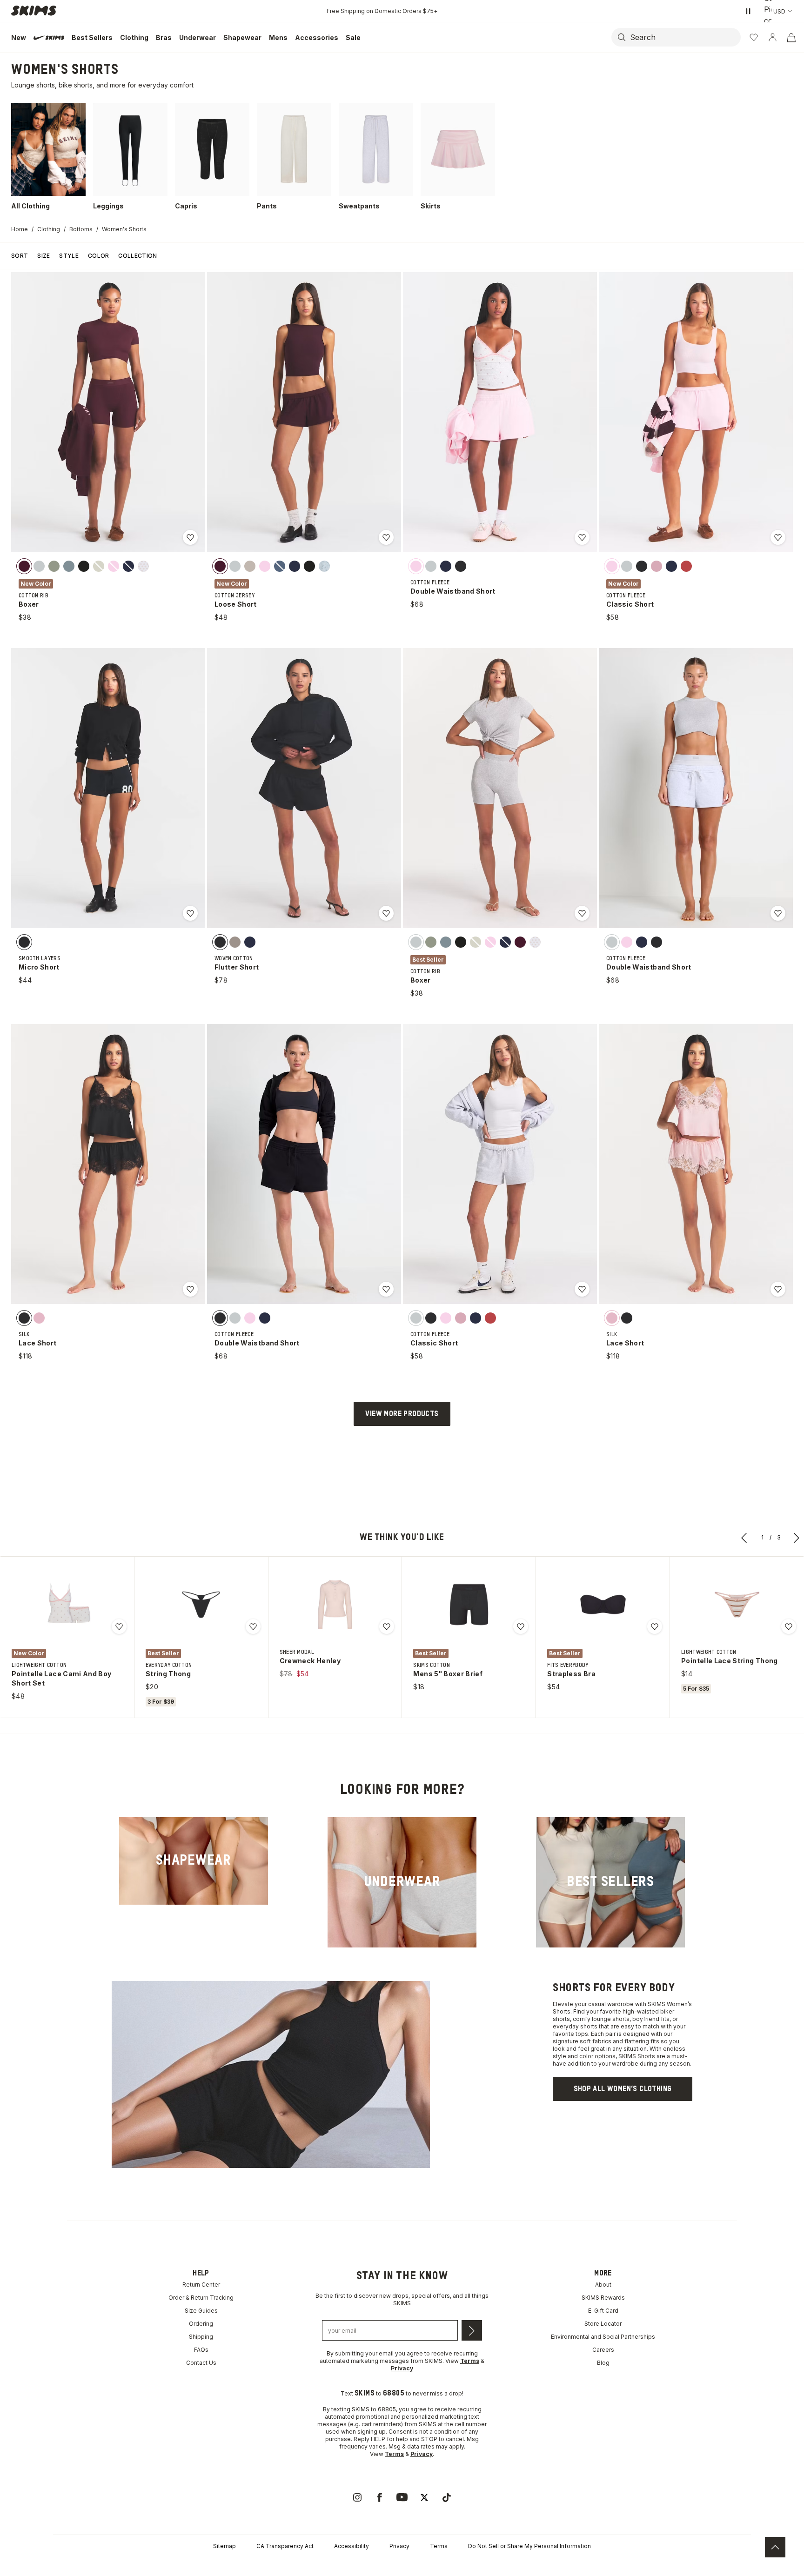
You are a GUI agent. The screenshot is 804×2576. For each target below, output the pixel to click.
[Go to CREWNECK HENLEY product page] (335, 1605)
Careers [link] (603, 2350)
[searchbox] (684, 37)
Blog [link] (603, 2363)
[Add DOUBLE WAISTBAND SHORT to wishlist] (582, 537)
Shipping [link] (201, 2337)
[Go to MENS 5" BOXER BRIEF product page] (469, 1605)
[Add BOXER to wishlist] (190, 537)
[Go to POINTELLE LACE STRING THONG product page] (737, 1605)
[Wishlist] (754, 37)
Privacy (399, 2546)
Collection (137, 256)
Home (20, 229)
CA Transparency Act (285, 2546)
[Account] (772, 37)
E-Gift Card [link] (603, 2311)
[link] (194, 1861)
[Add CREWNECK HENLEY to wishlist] (387, 1626)
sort (20, 256)
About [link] (603, 2285)
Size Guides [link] (201, 2311)
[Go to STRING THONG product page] (201, 1605)
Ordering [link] (201, 2324)
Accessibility (352, 2546)
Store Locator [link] (603, 2324)
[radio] (24, 566)
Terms (439, 2546)
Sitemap (224, 2546)
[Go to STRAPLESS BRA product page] (603, 1605)
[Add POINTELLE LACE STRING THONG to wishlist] (789, 1626)
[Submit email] (472, 2330)
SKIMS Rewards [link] (603, 2298)
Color (99, 256)
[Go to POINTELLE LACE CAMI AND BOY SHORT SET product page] (67, 1605)
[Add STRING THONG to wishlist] (253, 1626)
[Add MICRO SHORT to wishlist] (190, 913)
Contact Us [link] (201, 2363)
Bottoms (81, 229)
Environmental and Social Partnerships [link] (603, 2337)
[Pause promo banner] (748, 11)
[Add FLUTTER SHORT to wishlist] (386, 913)
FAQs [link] (201, 2350)
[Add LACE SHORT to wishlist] (190, 1289)
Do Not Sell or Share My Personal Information (529, 2546)
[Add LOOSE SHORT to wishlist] (386, 537)
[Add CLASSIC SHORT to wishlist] (778, 537)
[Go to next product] (797, 1538)
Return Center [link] (201, 2285)
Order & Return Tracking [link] (201, 2298)
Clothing (49, 229)
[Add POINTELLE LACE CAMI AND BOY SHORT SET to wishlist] (119, 1626)
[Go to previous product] (744, 1538)
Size (44, 256)
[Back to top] (775, 2547)
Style (69, 256)
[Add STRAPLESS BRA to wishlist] (655, 1626)
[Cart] (791, 37)
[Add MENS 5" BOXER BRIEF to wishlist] (521, 1626)
